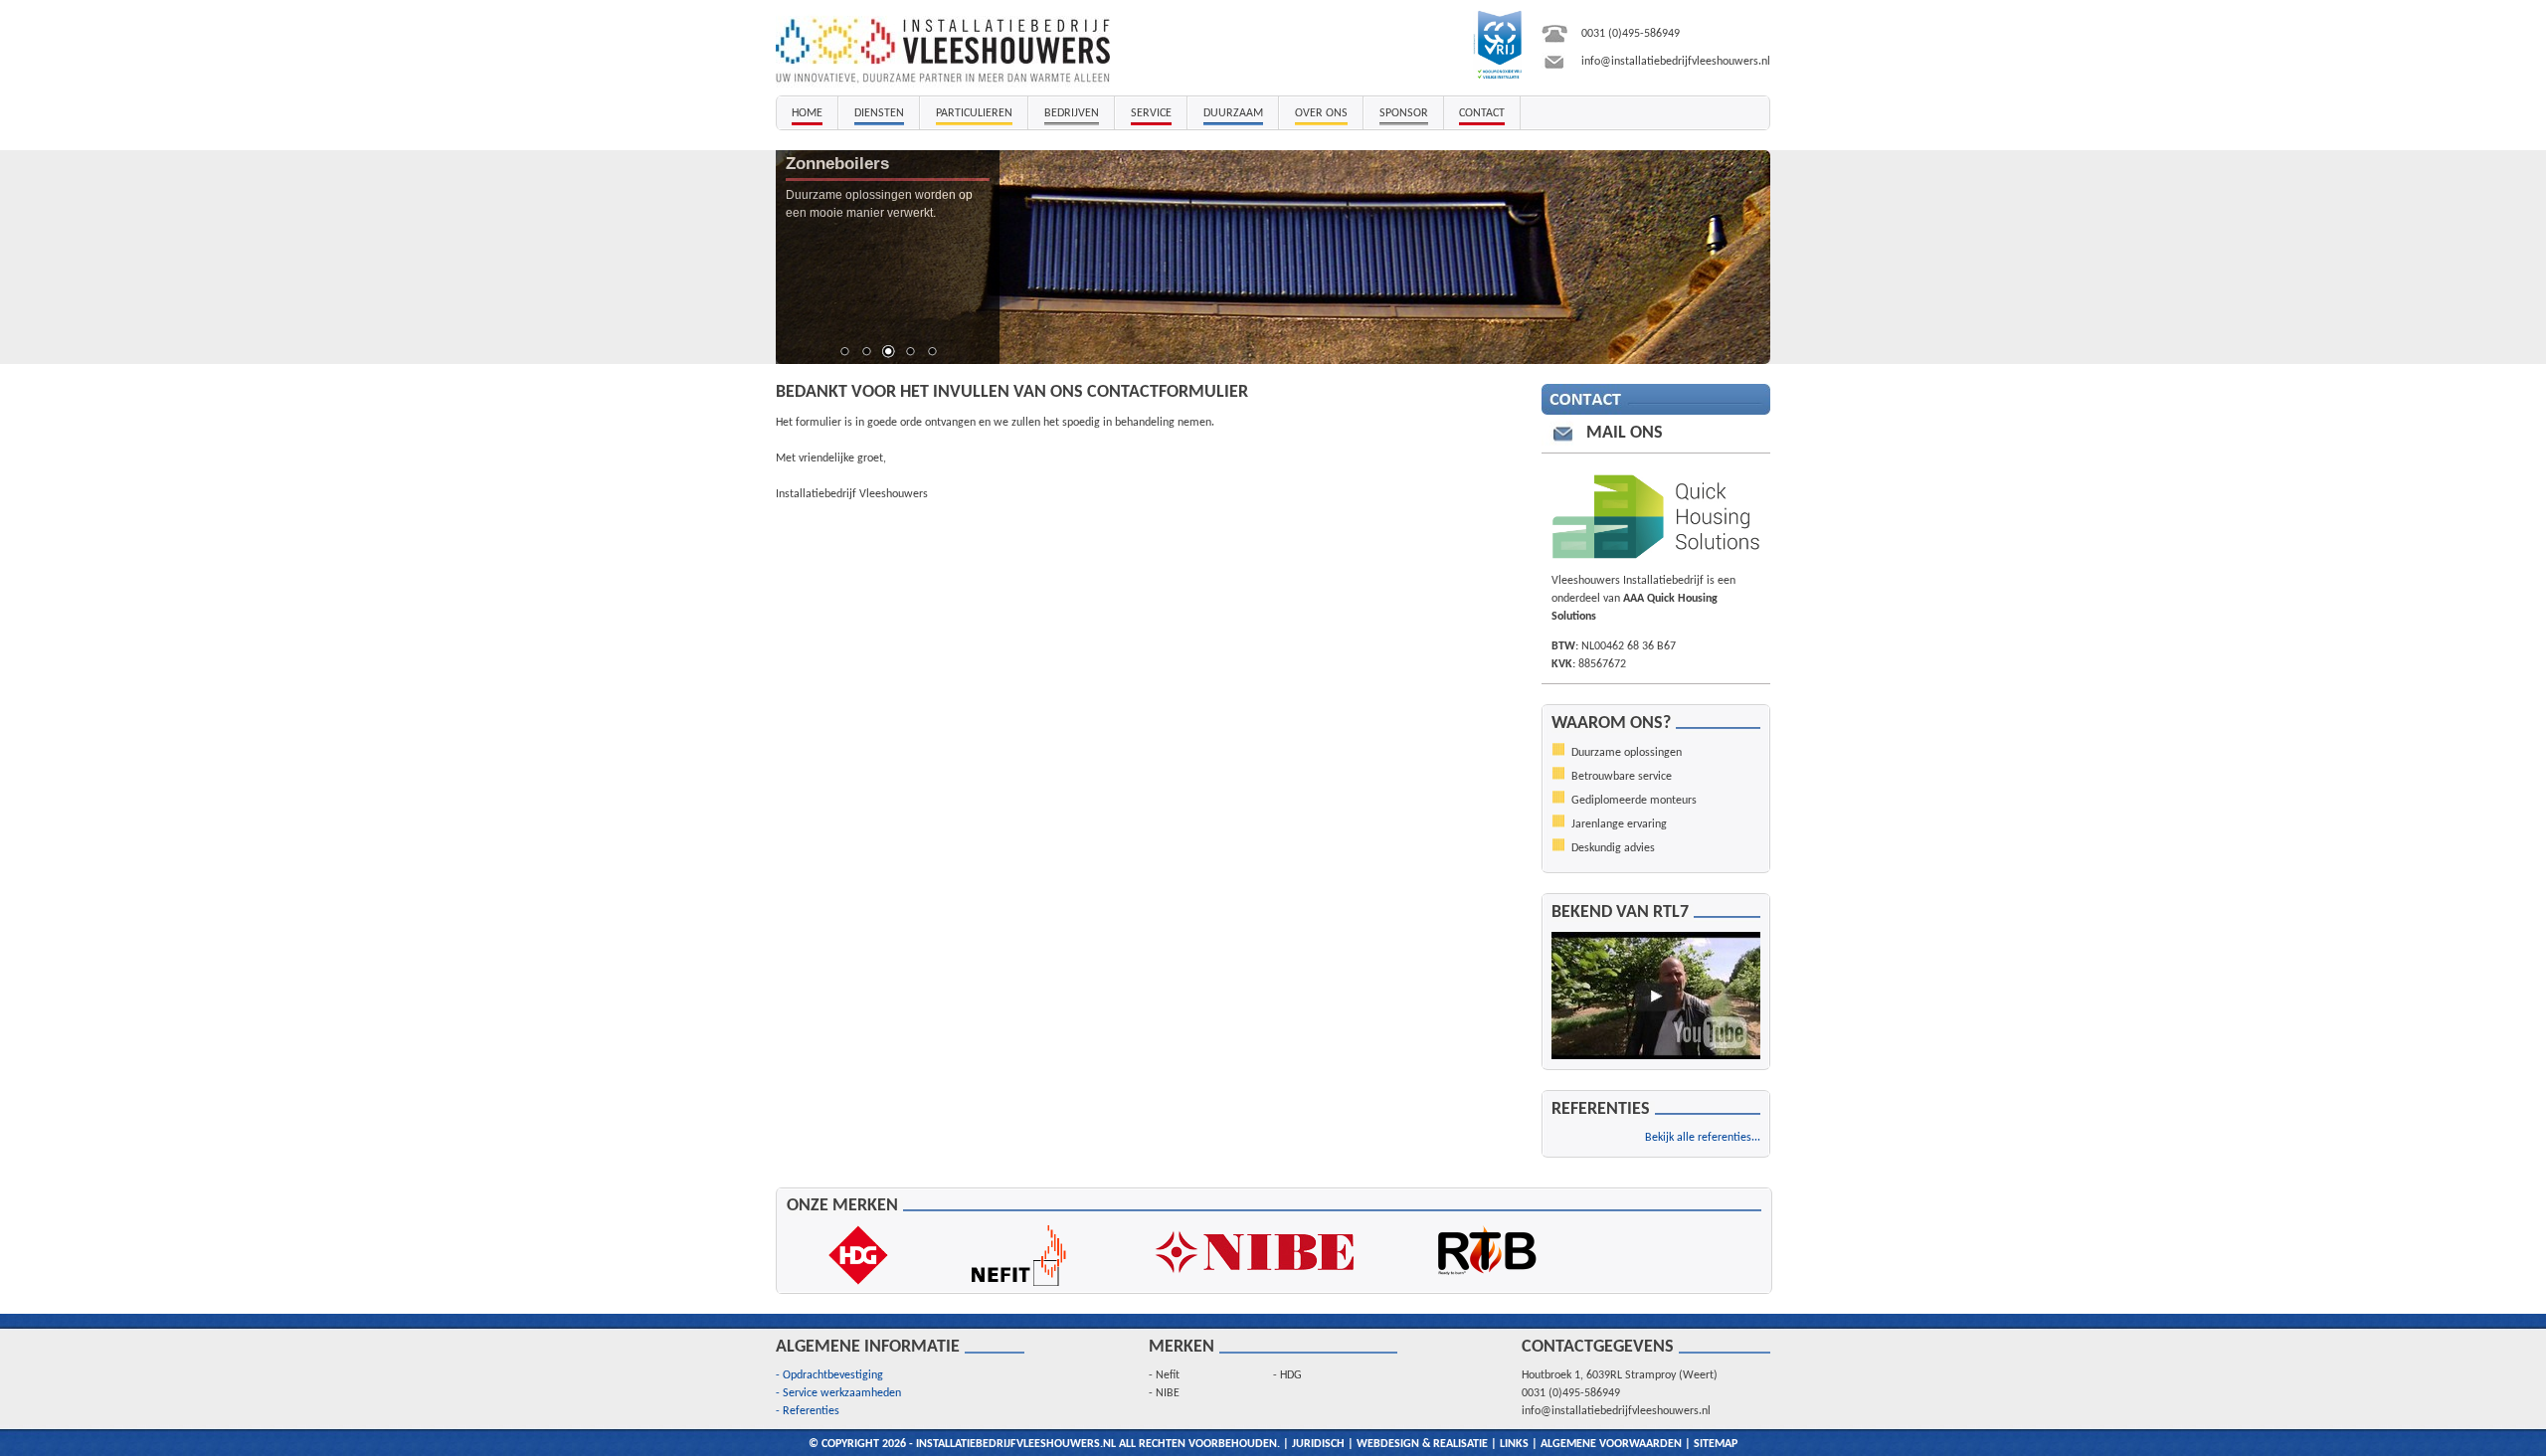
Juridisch (1318, 1444)
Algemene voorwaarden (1611, 1444)
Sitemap (1716, 1444)
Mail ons (1625, 433)
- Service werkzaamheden (838, 1393)
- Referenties (808, 1411)
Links (1514, 1444)
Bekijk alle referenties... (1703, 1138)
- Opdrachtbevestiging (829, 1375)
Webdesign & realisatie (1422, 1444)
